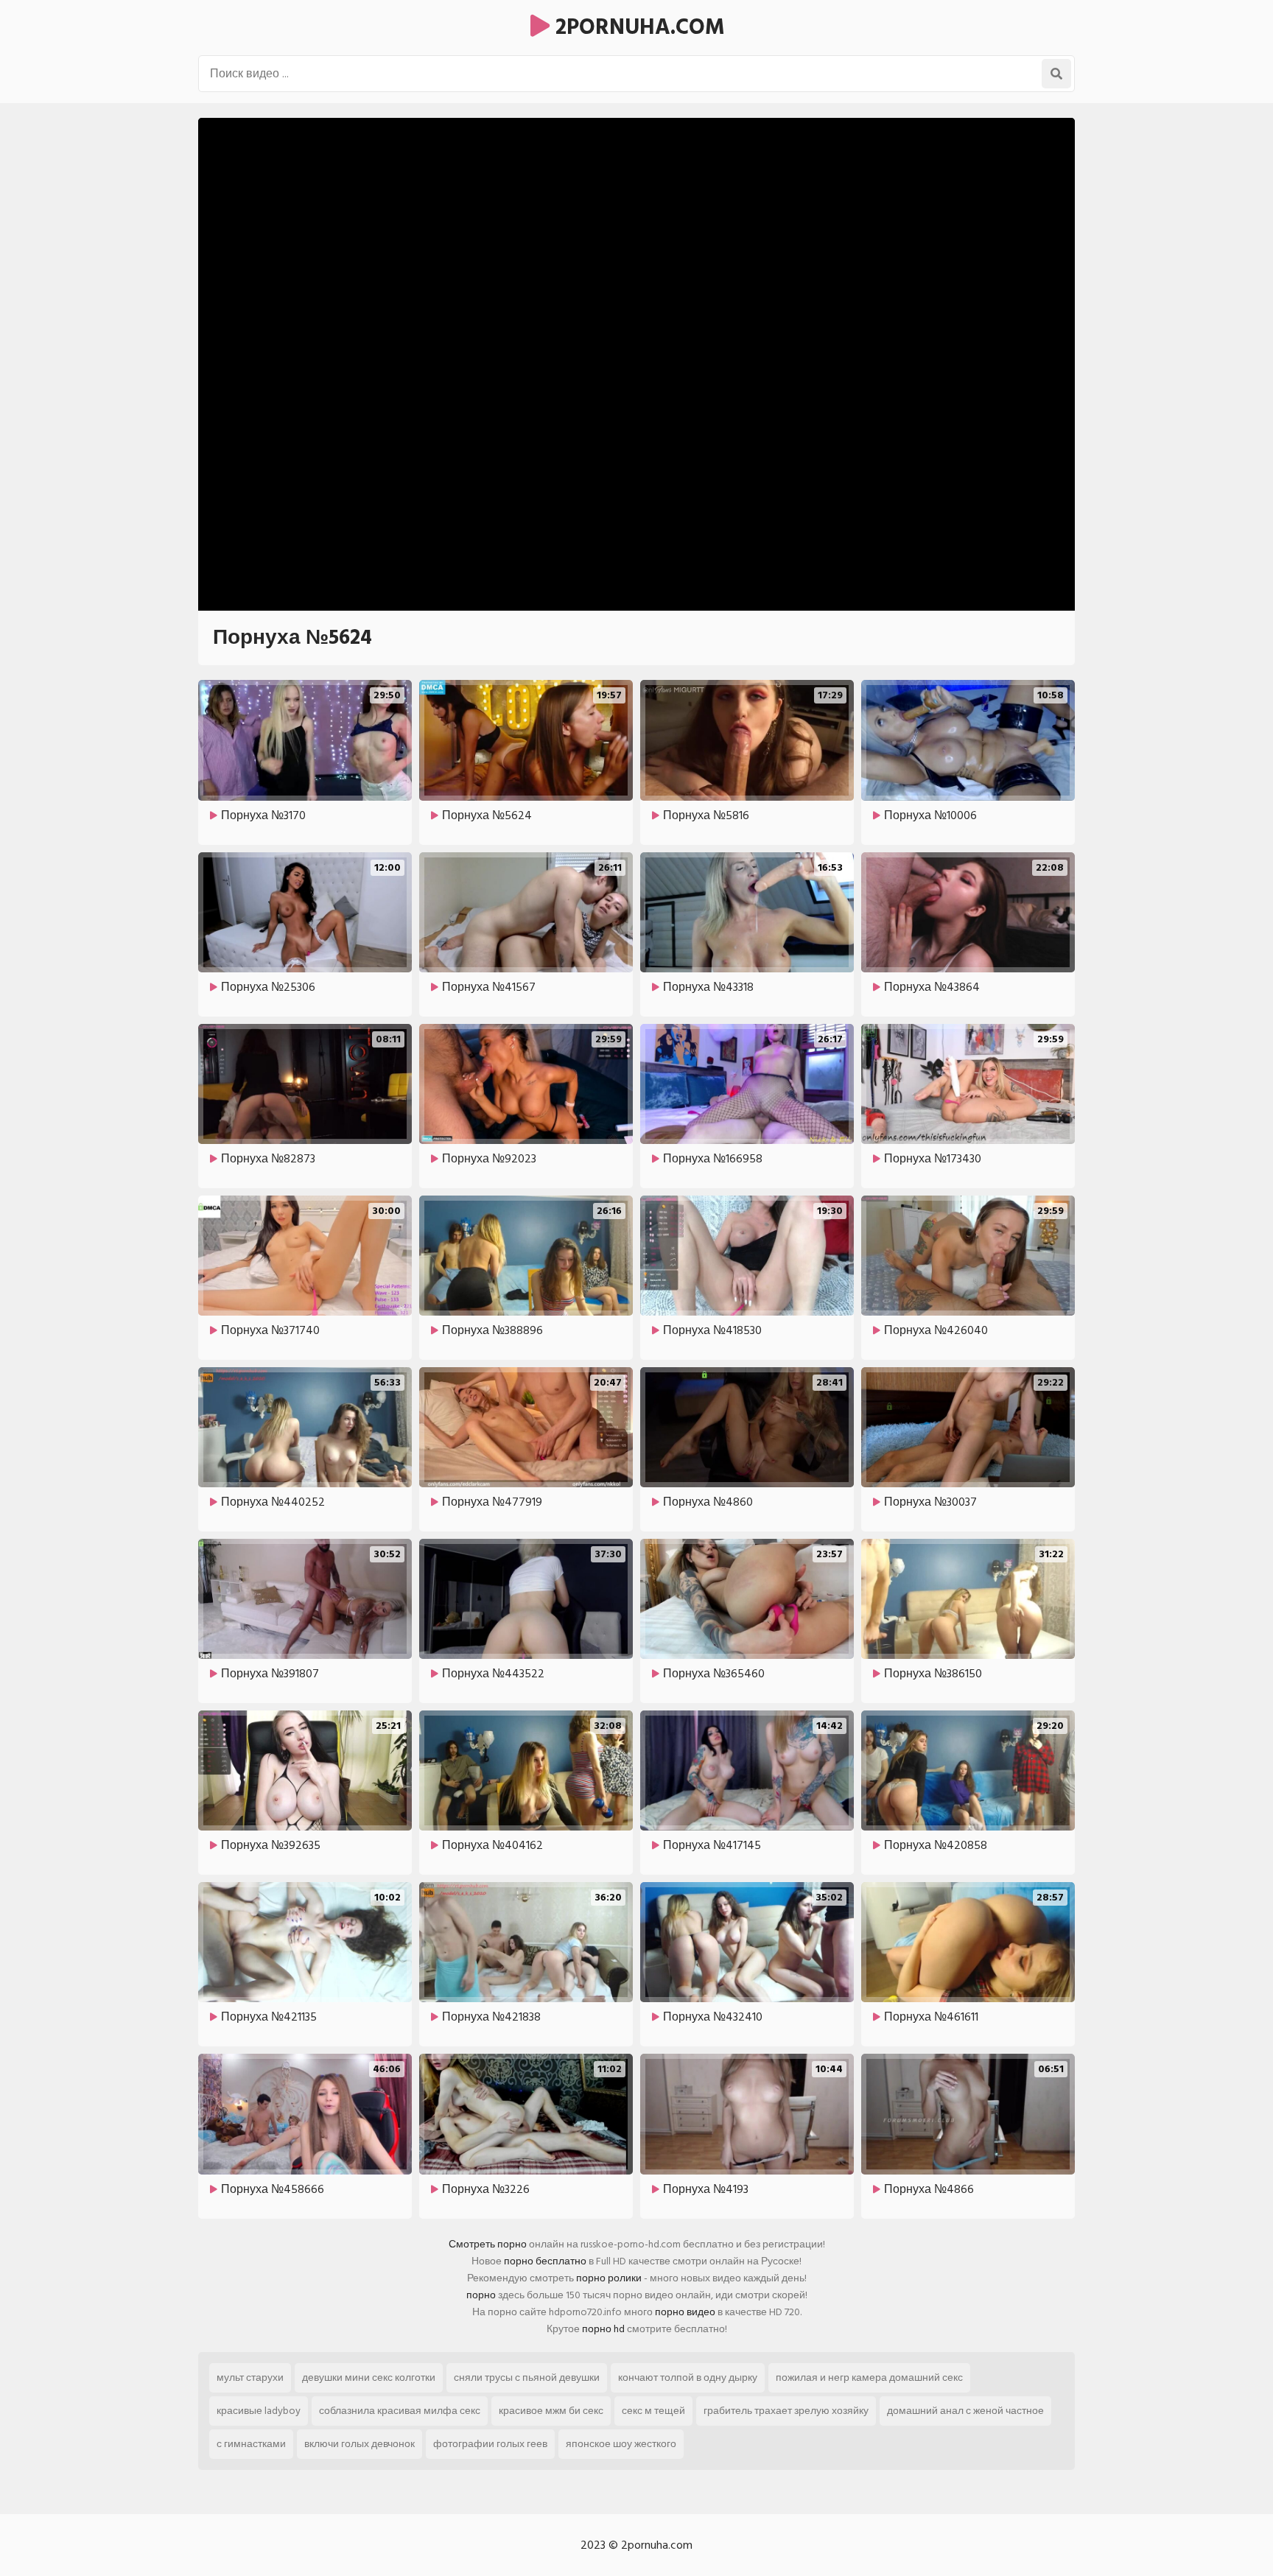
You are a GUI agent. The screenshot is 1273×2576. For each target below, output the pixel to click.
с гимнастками (251, 2444)
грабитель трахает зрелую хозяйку (786, 2411)
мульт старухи (250, 2377)
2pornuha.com (637, 27)
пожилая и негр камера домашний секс (869, 2377)
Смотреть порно (488, 2244)
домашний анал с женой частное (965, 2411)
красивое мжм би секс (551, 2411)
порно (481, 2295)
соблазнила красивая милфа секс (400, 2411)
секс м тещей (653, 2411)
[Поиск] (1056, 74)
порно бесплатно (545, 2261)
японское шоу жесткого (621, 2444)
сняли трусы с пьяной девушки (527, 2377)
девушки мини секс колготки (369, 2377)
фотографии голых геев (490, 2444)
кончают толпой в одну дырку (688, 2377)
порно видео (685, 2312)
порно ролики (609, 2278)
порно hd (603, 2329)
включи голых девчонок (360, 2444)
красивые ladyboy (259, 2411)
